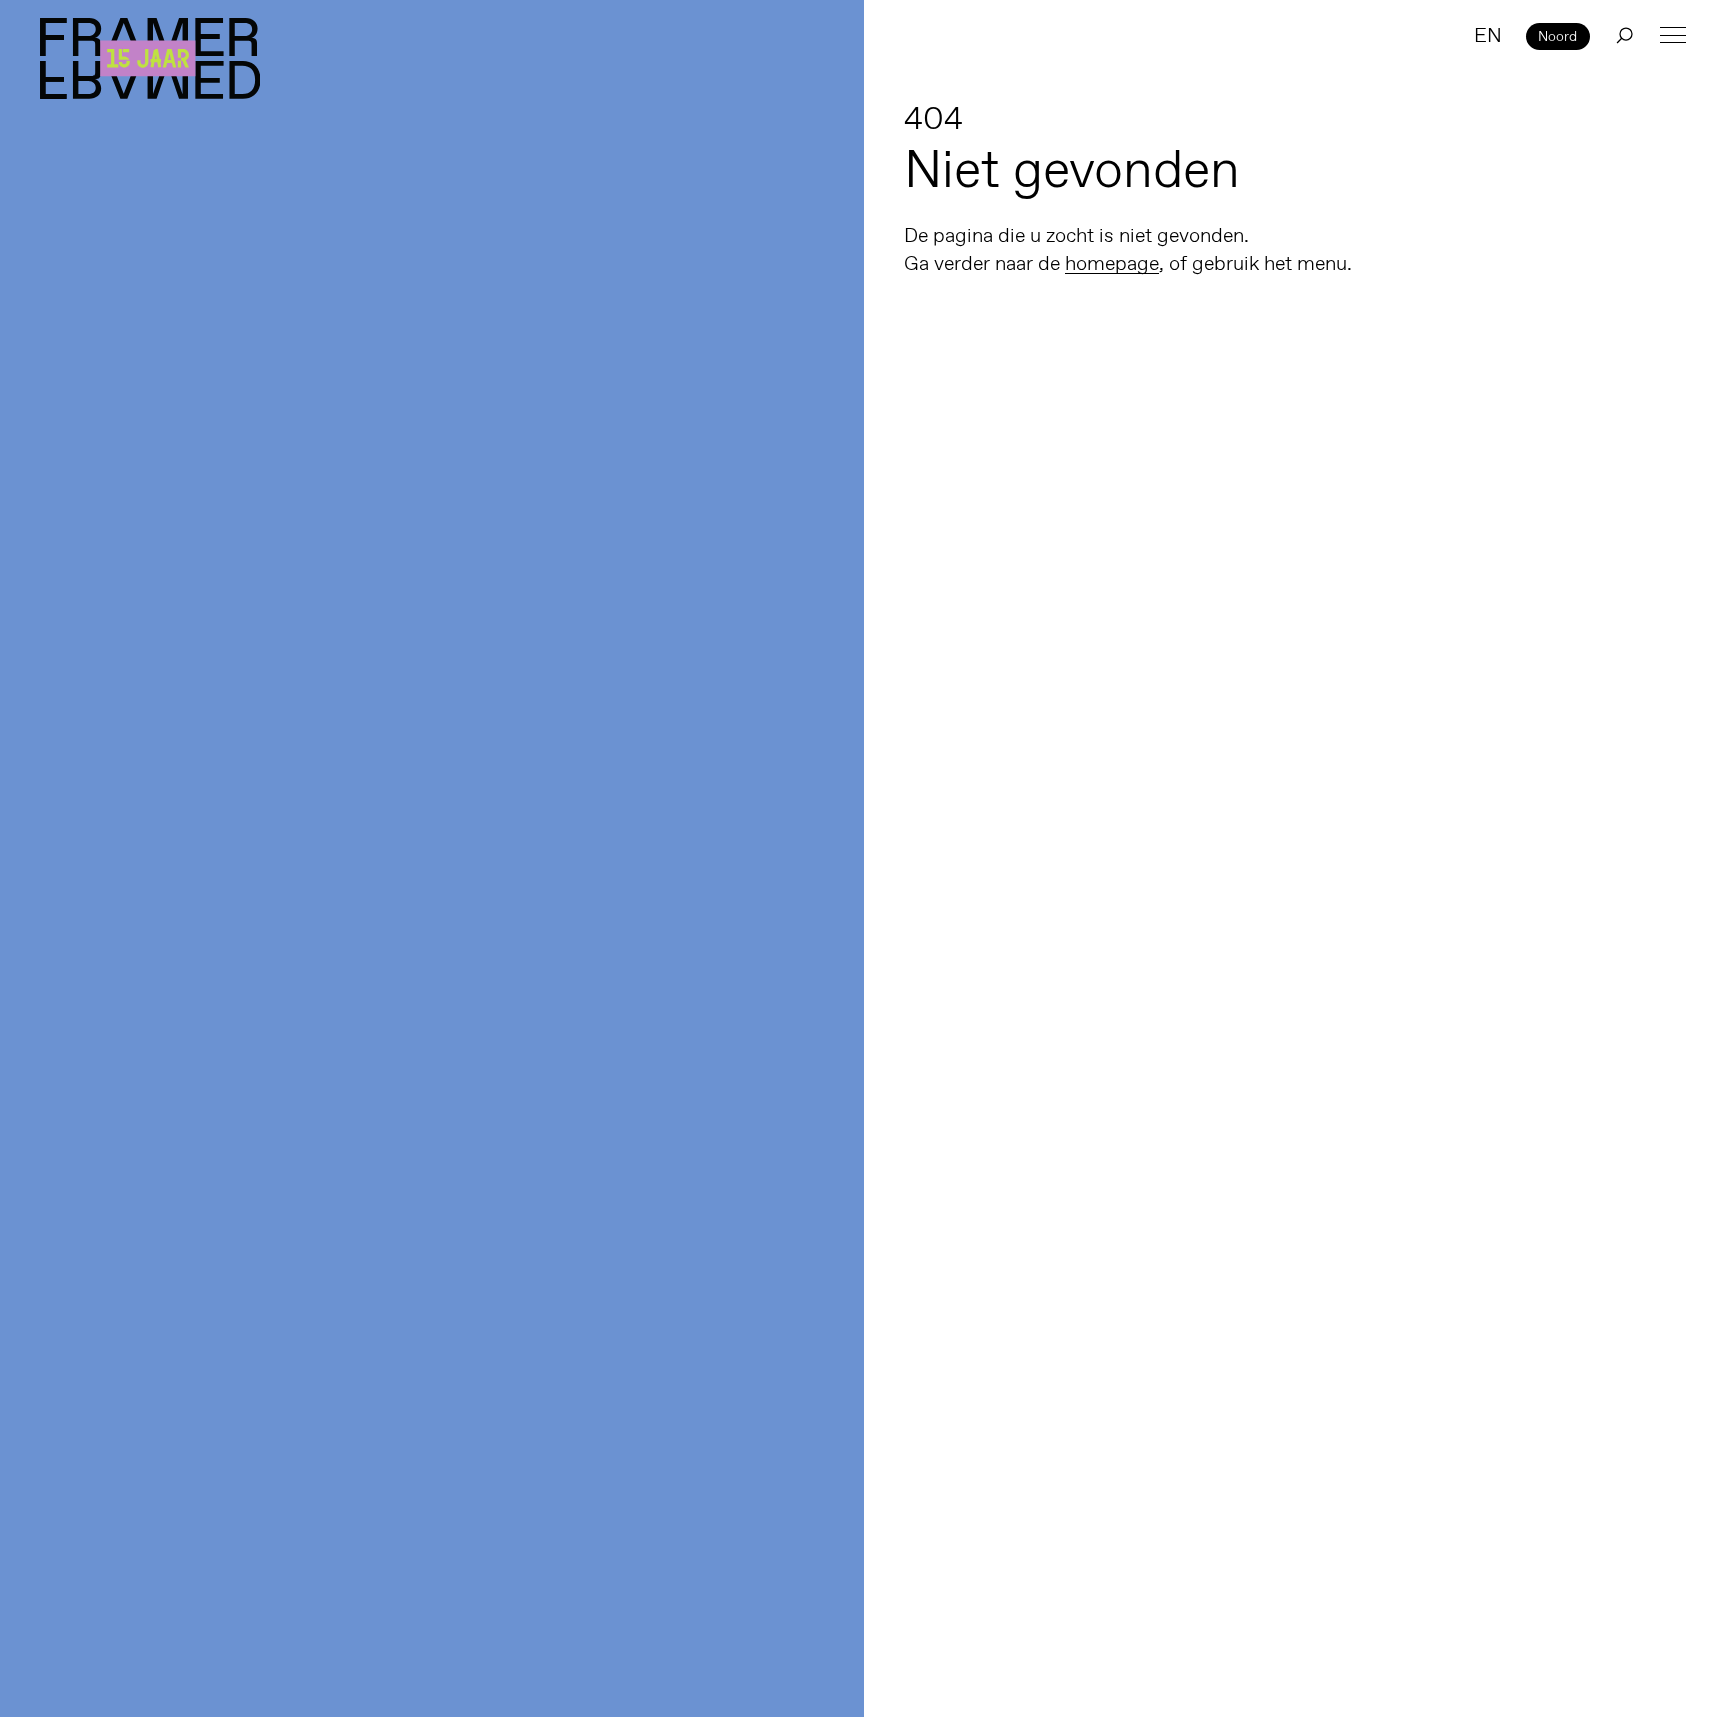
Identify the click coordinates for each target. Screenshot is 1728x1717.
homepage (1112, 263)
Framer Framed (150, 58)
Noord (1557, 36)
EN (1488, 35)
